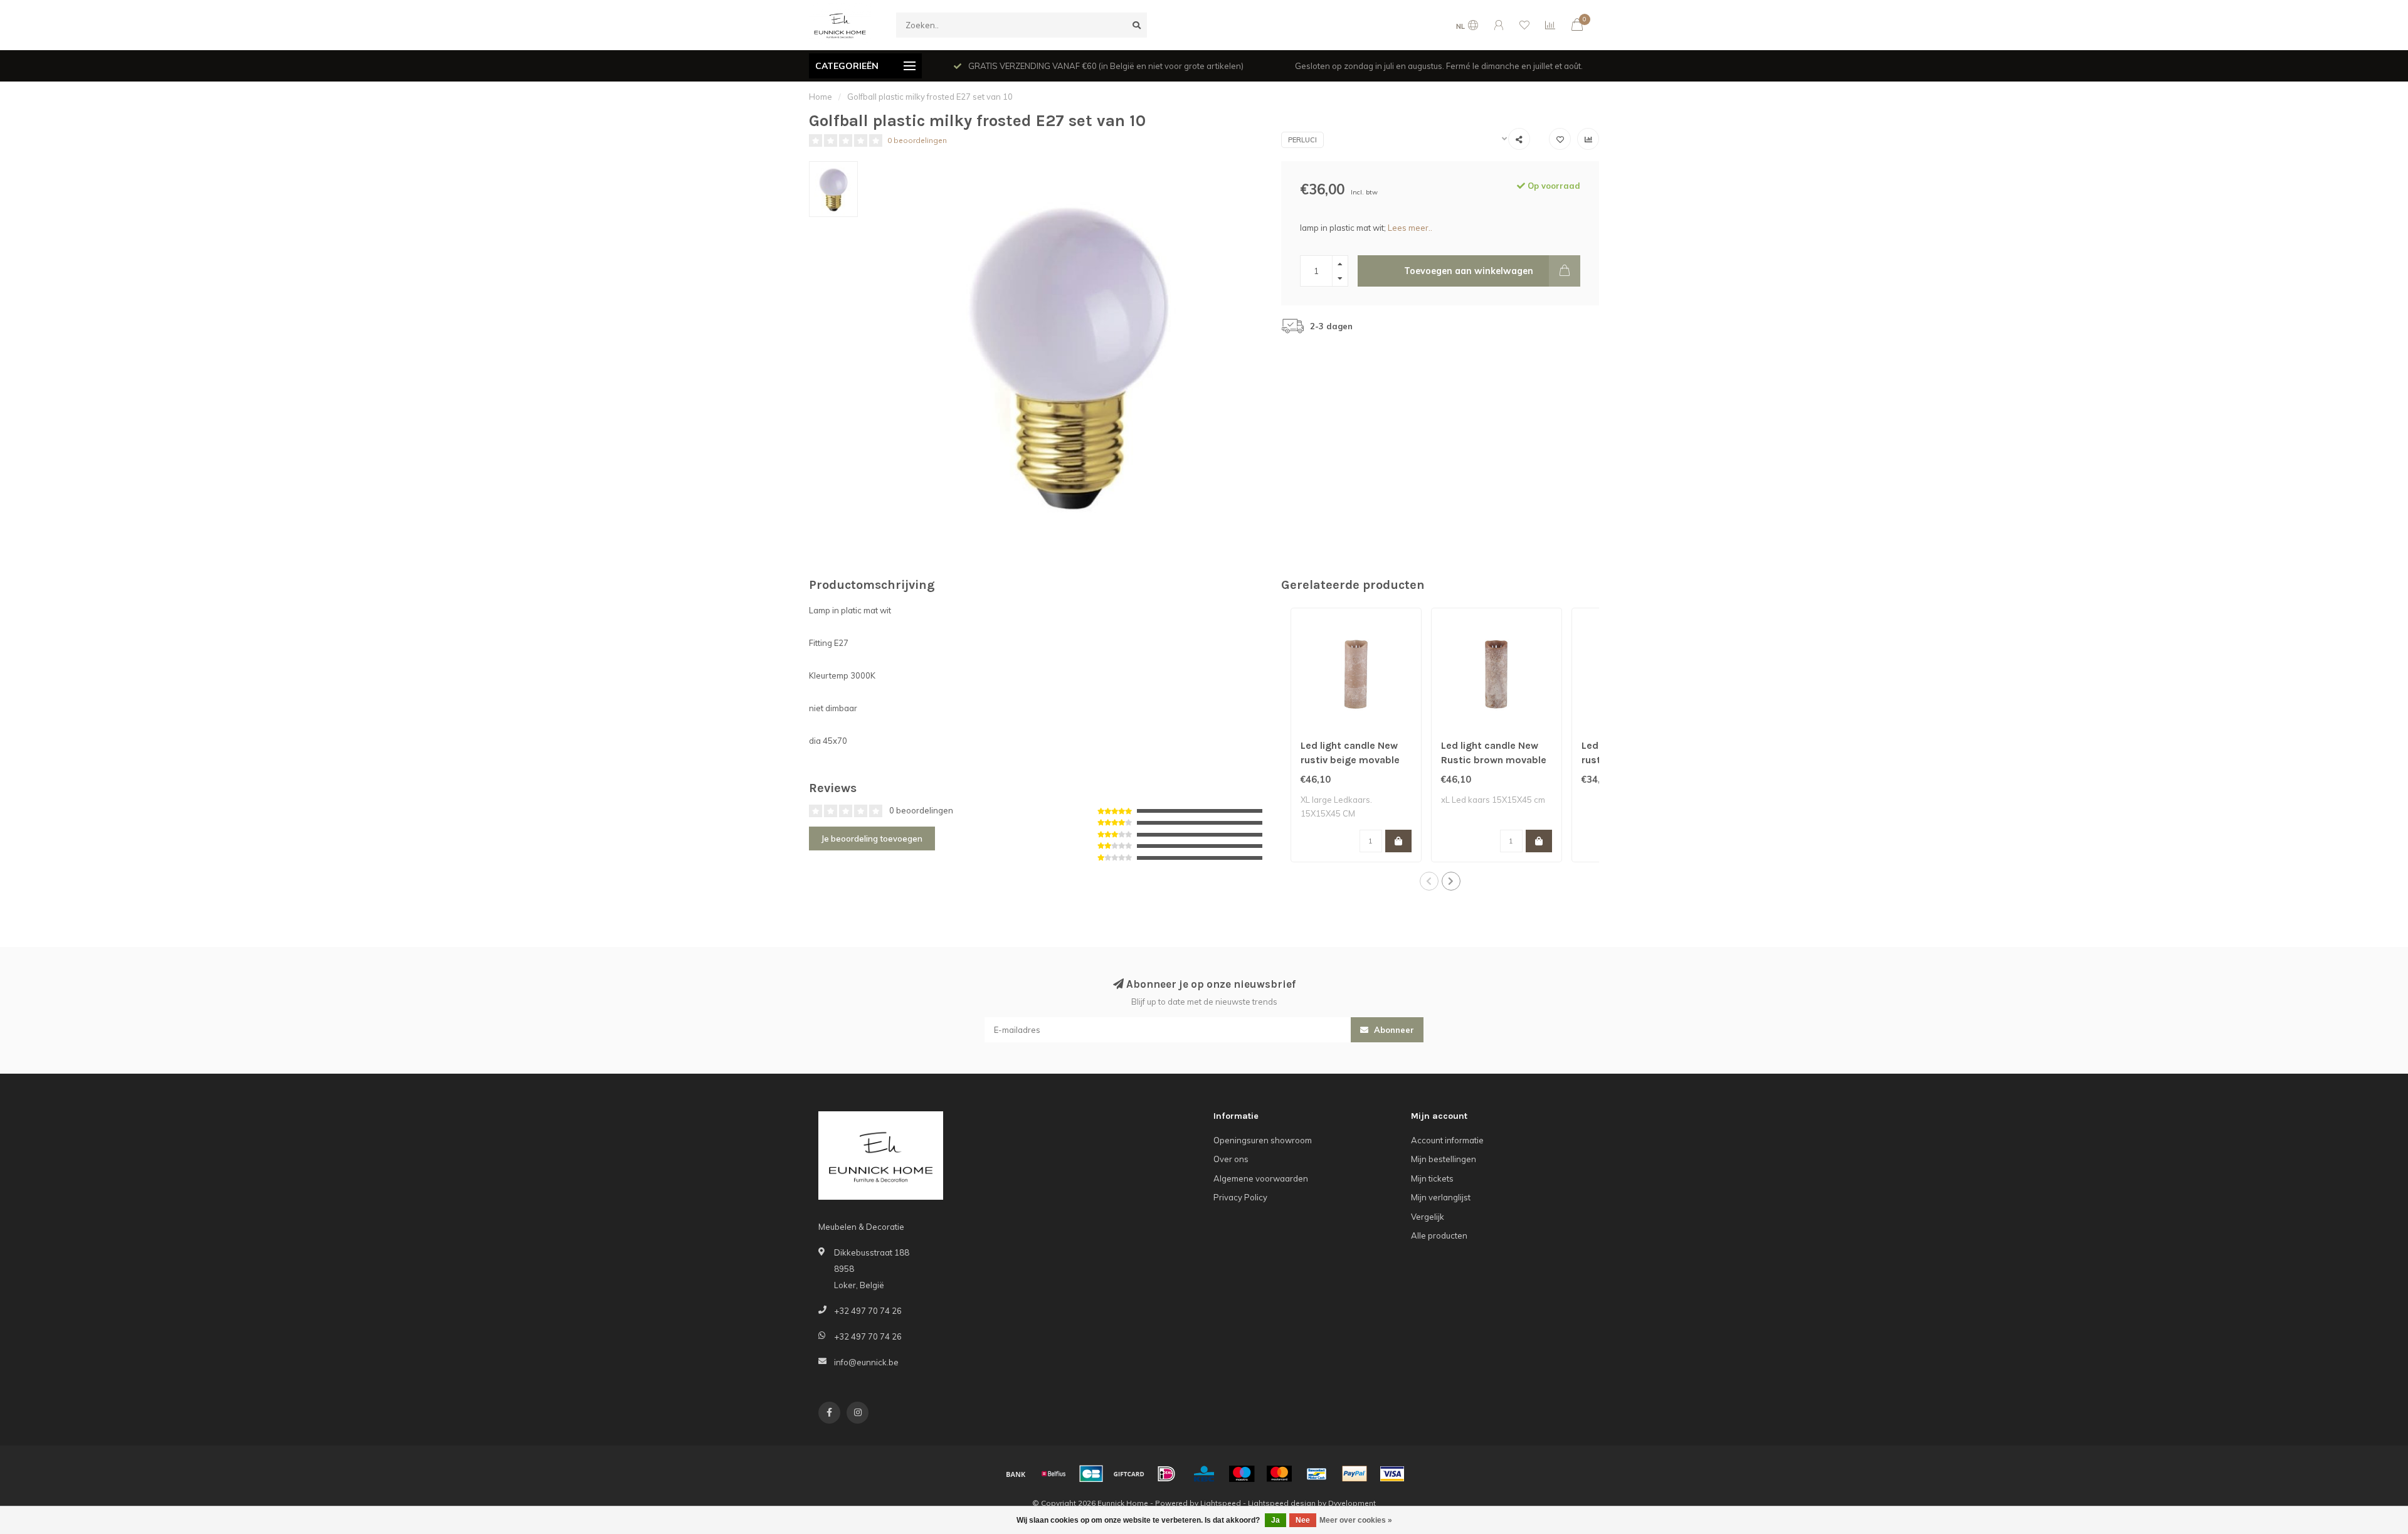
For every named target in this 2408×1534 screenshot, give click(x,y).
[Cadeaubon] (1129, 1474)
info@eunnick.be (866, 1362)
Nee (1303, 1520)
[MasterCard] (1279, 1474)
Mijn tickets (1432, 1178)
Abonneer (1393, 1030)
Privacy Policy (1240, 1197)
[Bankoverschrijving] (1016, 1474)
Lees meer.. (1410, 228)
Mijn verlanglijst (1441, 1197)
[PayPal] (1354, 1474)
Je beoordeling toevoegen (872, 838)
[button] (1429, 881)
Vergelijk (1428, 1217)
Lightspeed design (1282, 1503)
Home (821, 97)
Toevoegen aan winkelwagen (1469, 271)
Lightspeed (1221, 1503)
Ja (1275, 1520)
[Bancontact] (1317, 1474)
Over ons (1231, 1159)
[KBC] (1204, 1474)
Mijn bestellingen (1444, 1159)
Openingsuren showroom (1263, 1140)
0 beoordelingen (917, 140)
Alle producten (1439, 1235)
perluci (1302, 140)
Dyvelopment (1352, 1503)
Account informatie (1447, 1140)
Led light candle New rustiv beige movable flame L (1350, 760)
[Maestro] (1242, 1474)
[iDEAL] (1166, 1474)
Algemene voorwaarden (1261, 1178)
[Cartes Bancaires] (1091, 1474)
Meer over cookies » (1356, 1520)
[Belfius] (1053, 1474)
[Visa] (1392, 1474)
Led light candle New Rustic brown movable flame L (1494, 760)
